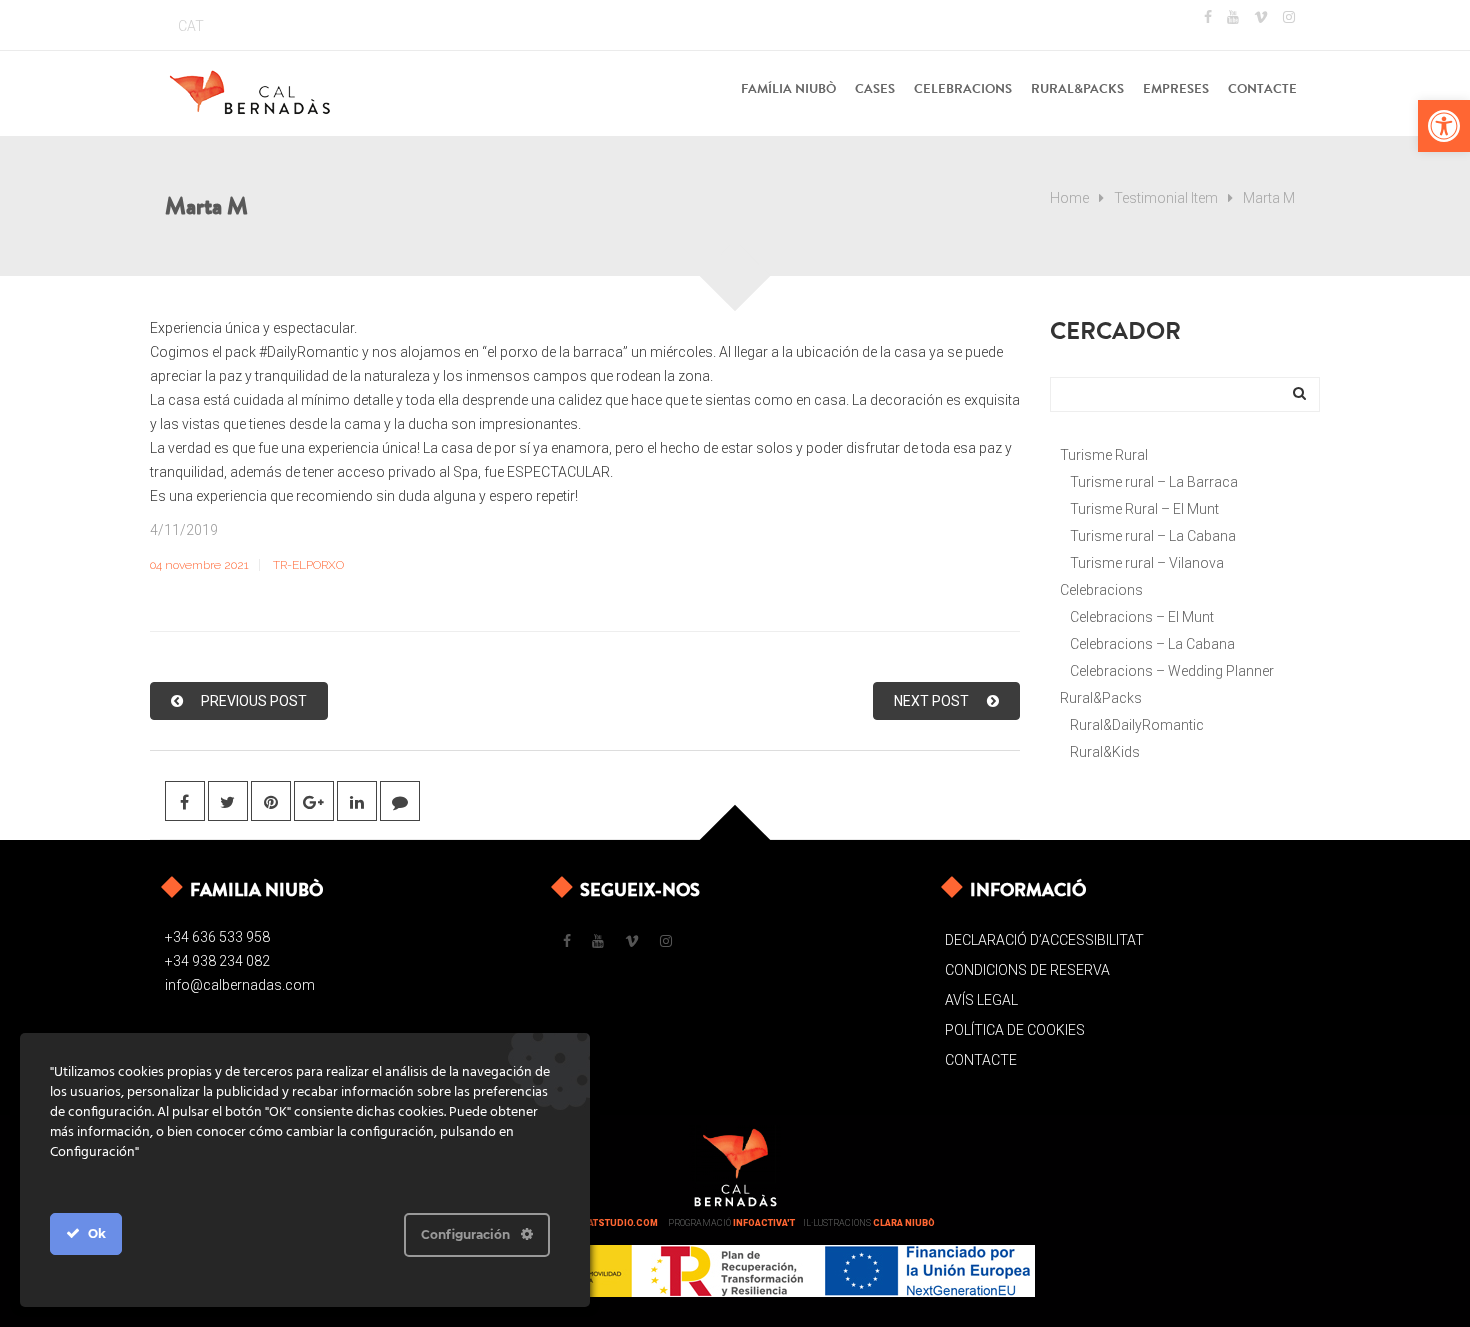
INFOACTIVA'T (764, 1223)
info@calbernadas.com (240, 985)
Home (1069, 198)
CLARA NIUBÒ (904, 1223)
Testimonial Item (1166, 198)
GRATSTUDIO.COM (616, 1223)
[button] (1444, 126)
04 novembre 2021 (199, 565)
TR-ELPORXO (308, 565)
